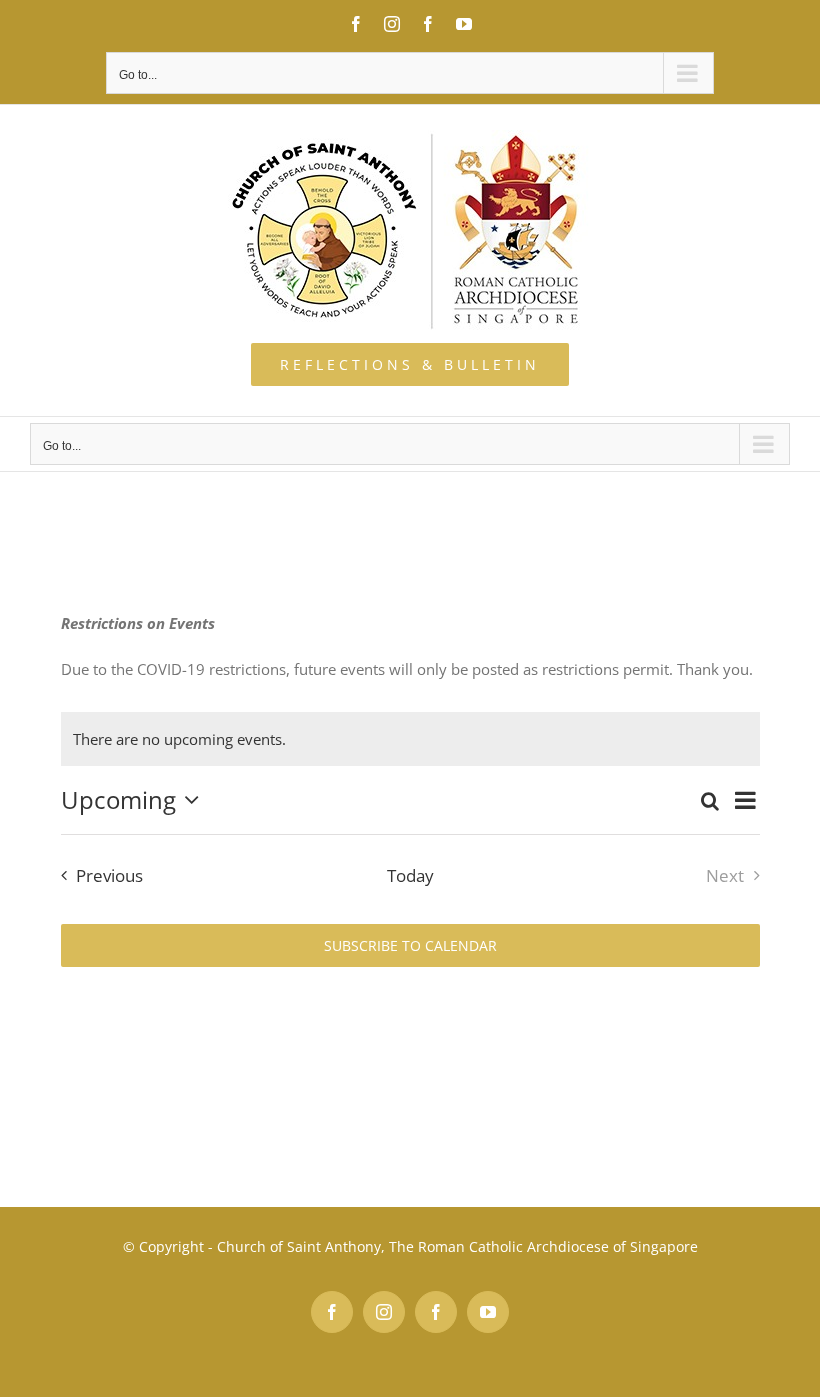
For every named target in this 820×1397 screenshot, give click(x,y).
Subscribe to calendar (410, 945)
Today (410, 875)
